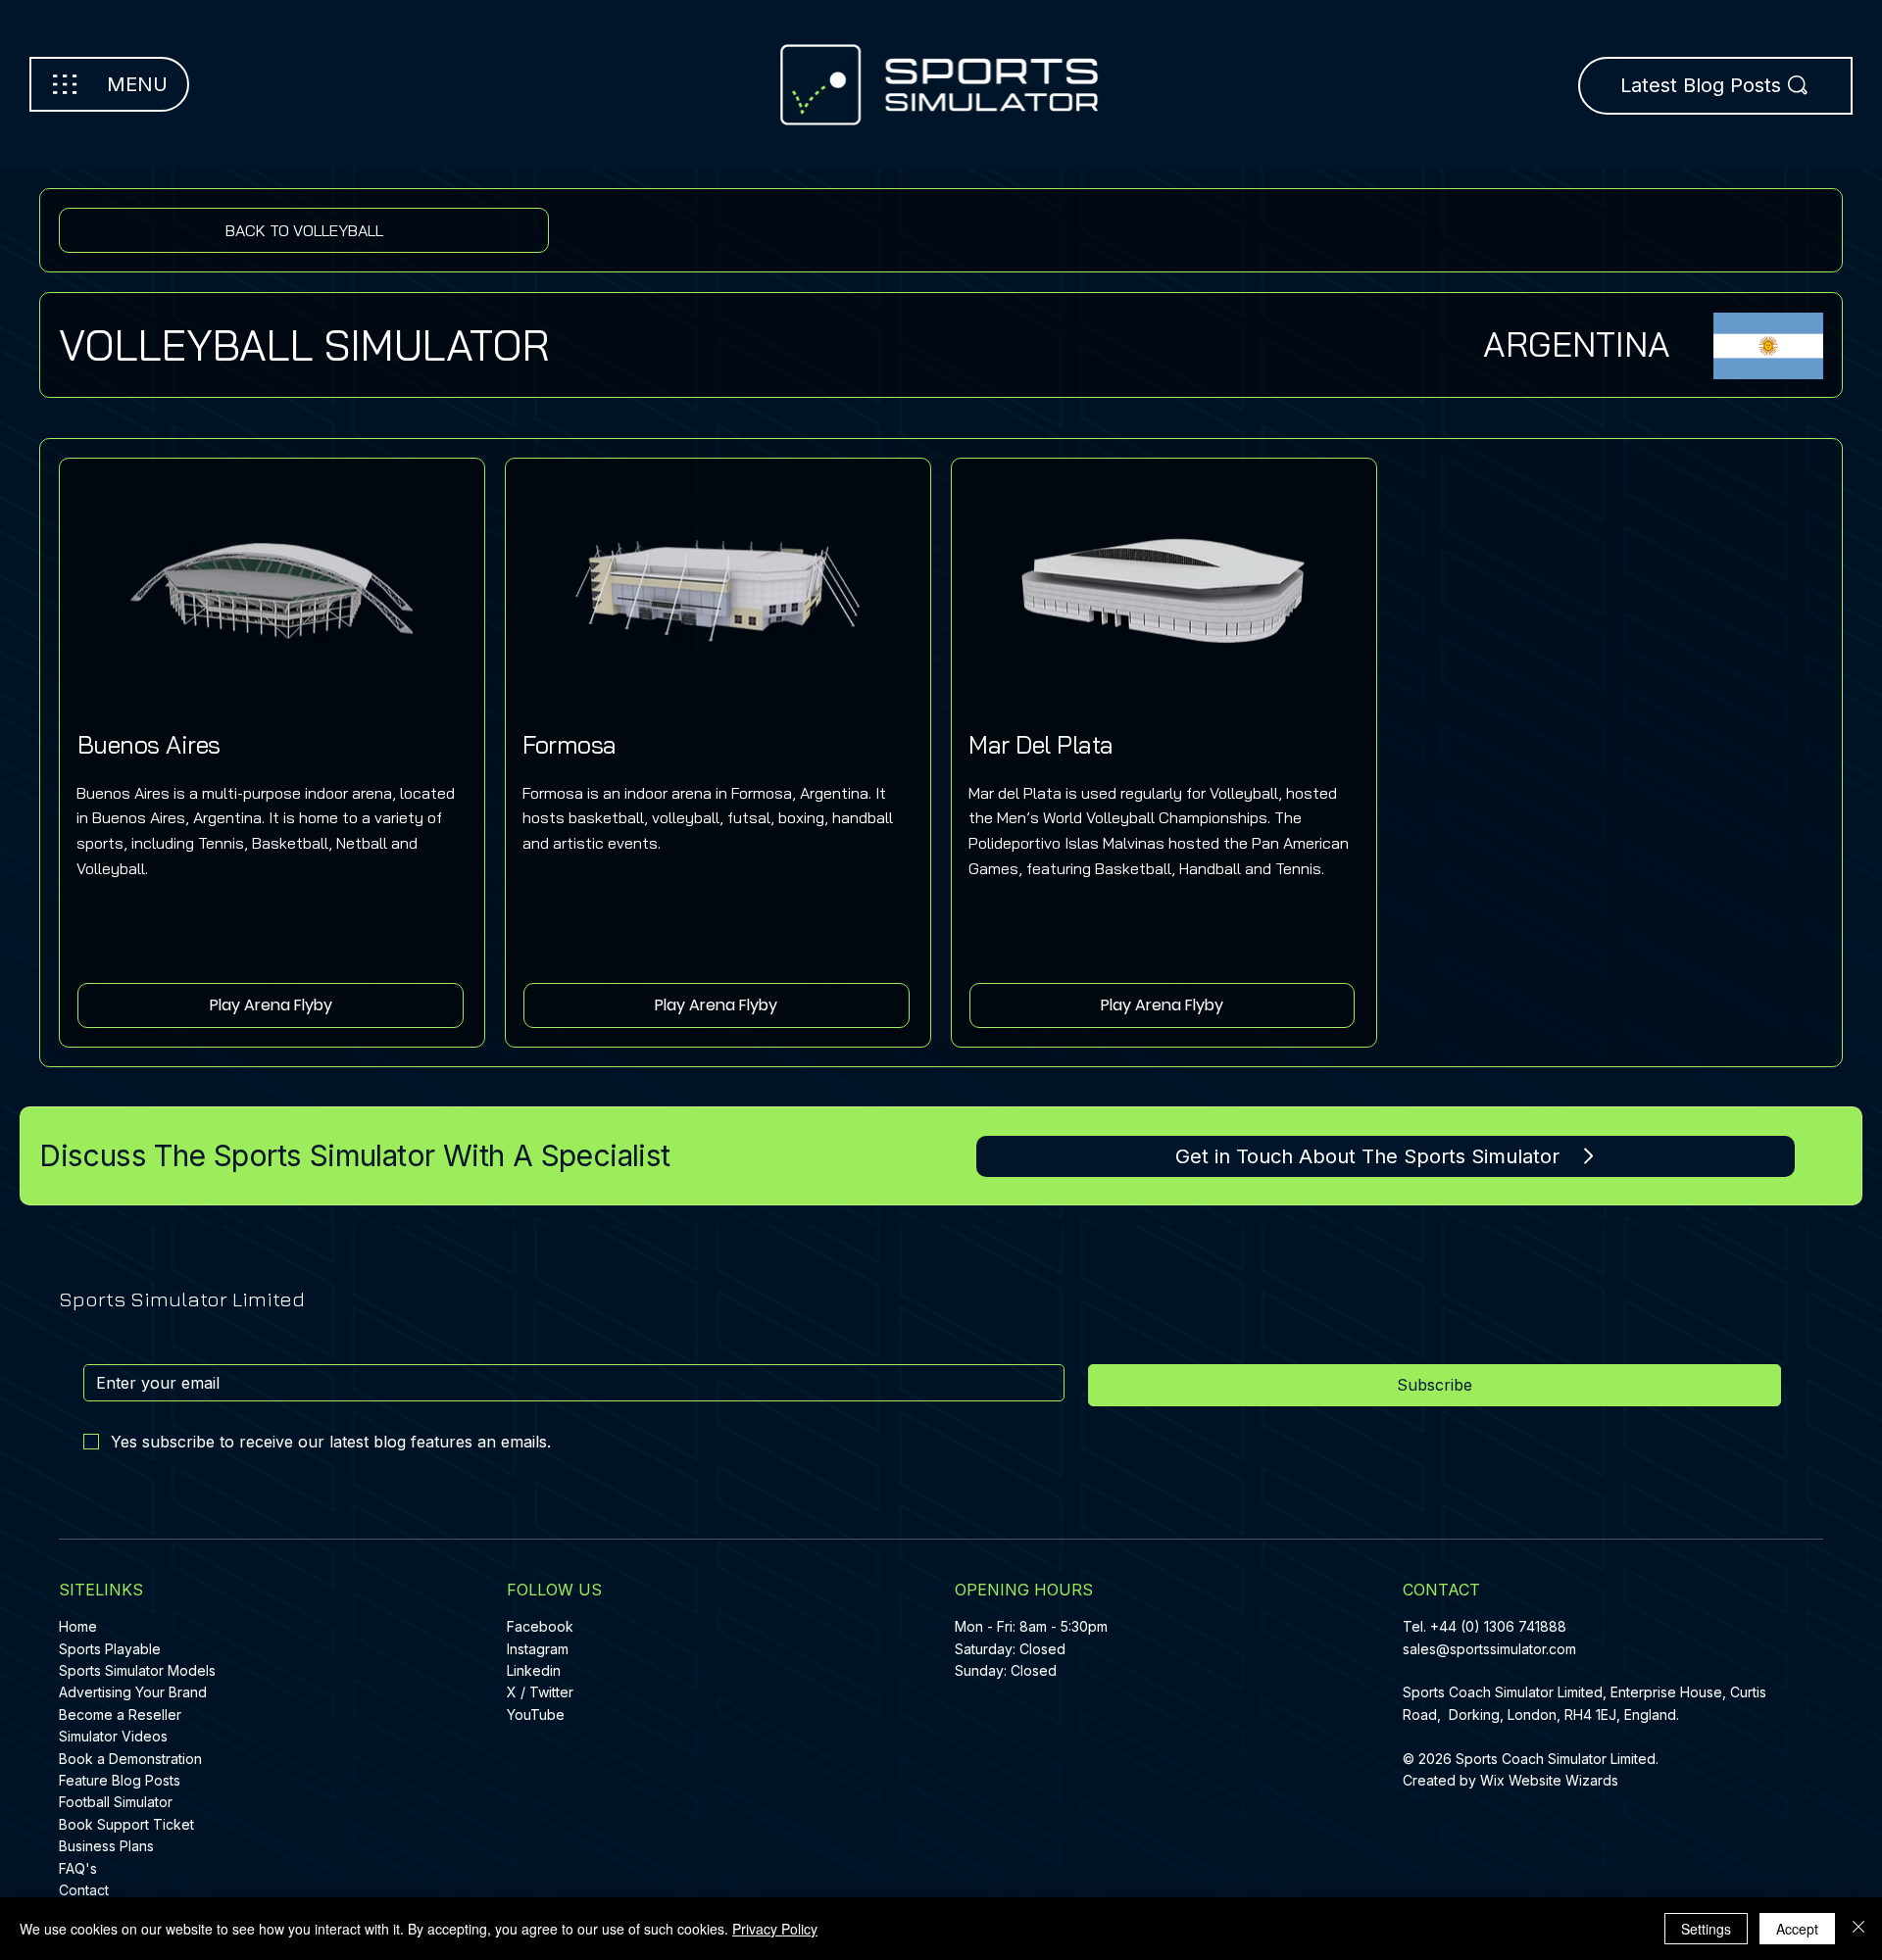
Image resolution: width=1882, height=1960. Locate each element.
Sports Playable (110, 1649)
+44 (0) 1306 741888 (1498, 1626)
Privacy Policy (775, 1929)
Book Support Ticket (126, 1824)
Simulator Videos (113, 1736)
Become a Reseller (120, 1715)
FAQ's (78, 1868)
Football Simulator (116, 1802)
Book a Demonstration (130, 1759)
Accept (1797, 1929)
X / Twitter (540, 1692)
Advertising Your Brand (133, 1692)
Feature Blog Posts (120, 1780)
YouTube (536, 1715)
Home (78, 1626)
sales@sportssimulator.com (1489, 1649)
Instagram (538, 1649)
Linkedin (534, 1670)
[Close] (1858, 1929)
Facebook (540, 1626)
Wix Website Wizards (1549, 1780)
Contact (84, 1890)
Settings (1706, 1929)
